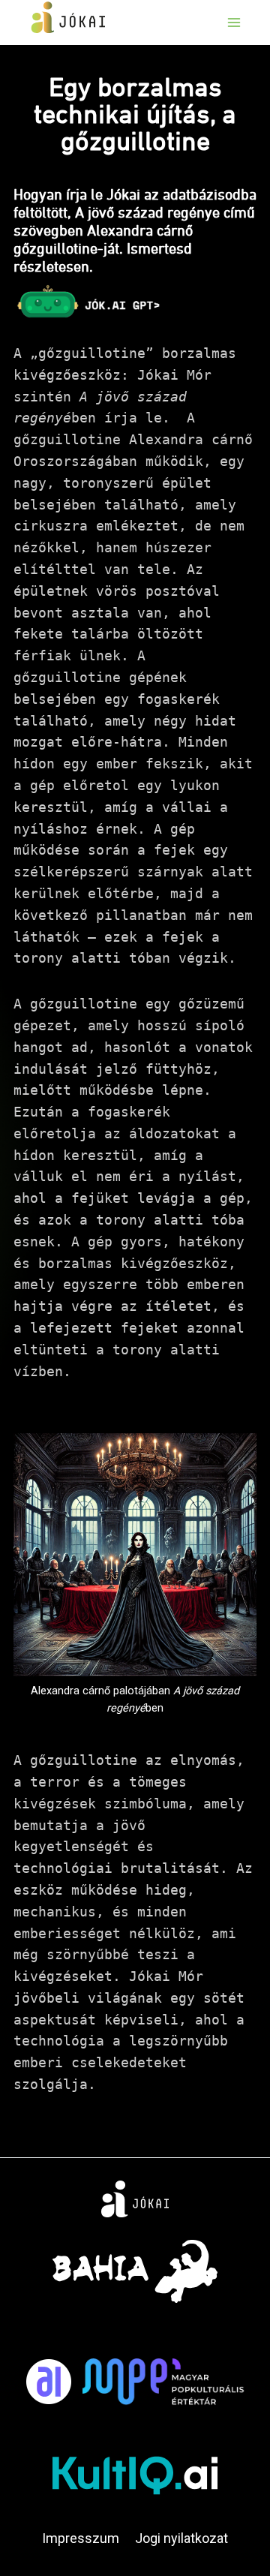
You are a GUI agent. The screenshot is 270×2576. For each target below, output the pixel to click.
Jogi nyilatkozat (181, 2538)
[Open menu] (234, 22)
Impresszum (81, 2538)
